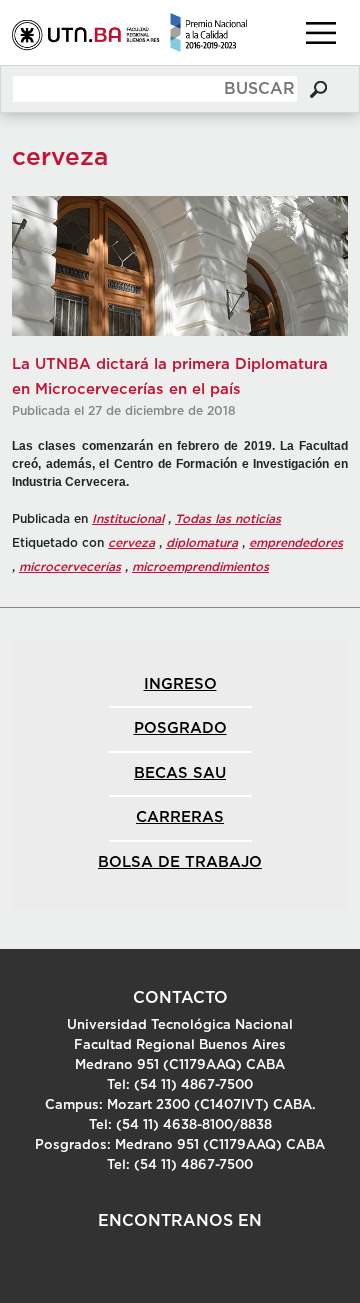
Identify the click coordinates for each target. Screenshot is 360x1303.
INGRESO (180, 684)
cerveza (131, 543)
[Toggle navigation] (321, 33)
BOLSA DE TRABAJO (180, 862)
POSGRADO (180, 728)
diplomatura (202, 543)
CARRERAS (180, 817)
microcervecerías (70, 567)
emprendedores (296, 543)
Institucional (128, 519)
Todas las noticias (228, 519)
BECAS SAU (180, 773)
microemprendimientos (200, 567)
